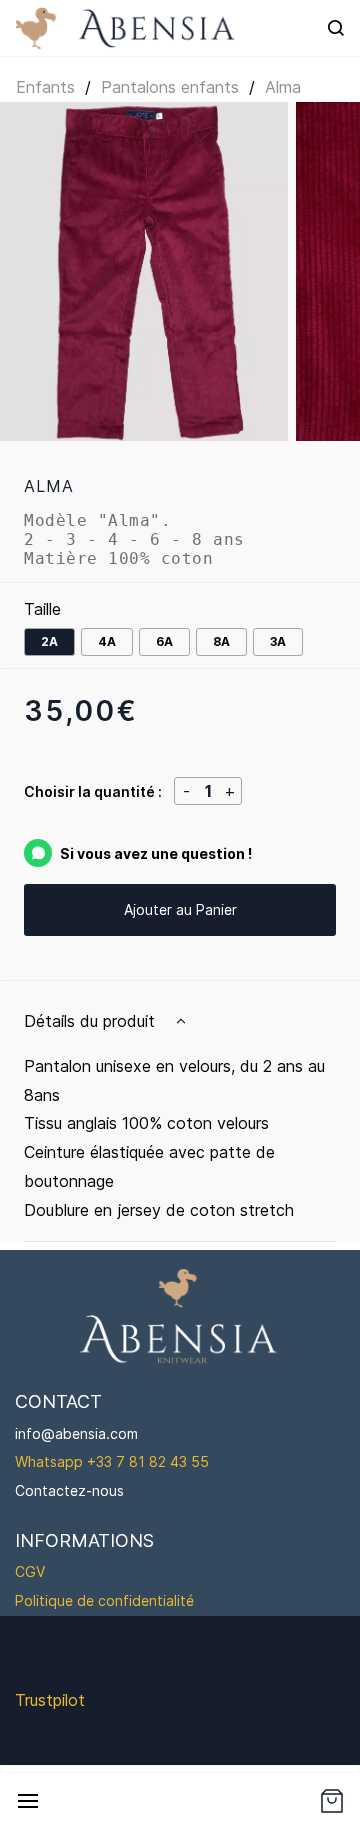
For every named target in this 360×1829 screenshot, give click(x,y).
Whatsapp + (55, 1461)
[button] (332, 1801)
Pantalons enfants (170, 87)
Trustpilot (50, 1700)
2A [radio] (49, 641)
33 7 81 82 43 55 (152, 1461)
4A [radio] (107, 641)
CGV (30, 1571)
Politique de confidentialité (104, 1600)
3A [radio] (278, 641)
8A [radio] (221, 641)
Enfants (45, 87)
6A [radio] (164, 641)
